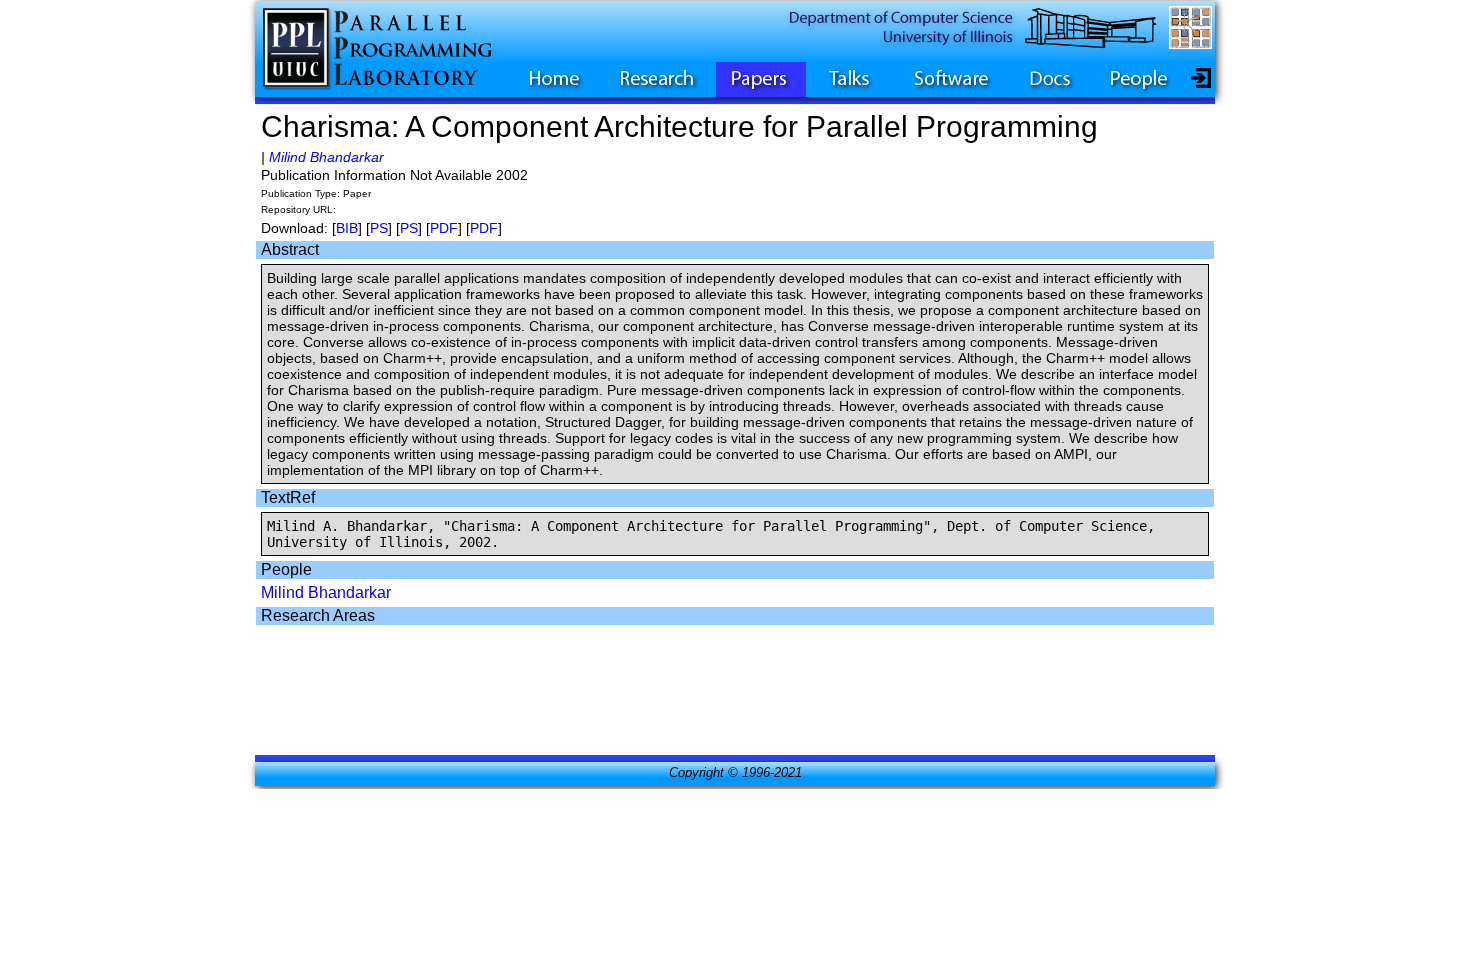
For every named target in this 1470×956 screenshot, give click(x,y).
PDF (444, 228)
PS (379, 228)
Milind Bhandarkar (326, 157)
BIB (347, 228)
